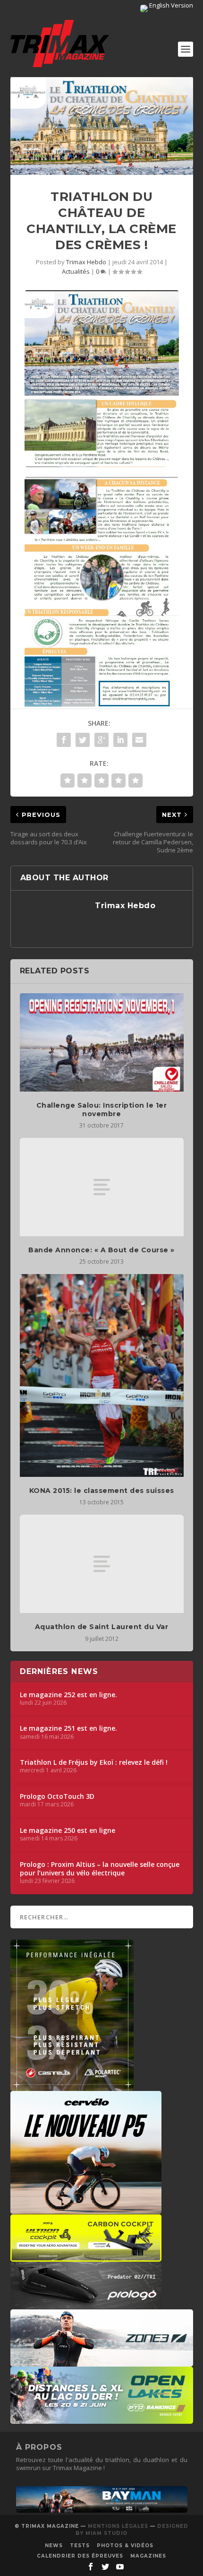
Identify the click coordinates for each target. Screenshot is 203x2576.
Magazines (148, 2556)
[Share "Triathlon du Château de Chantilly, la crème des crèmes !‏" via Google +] (101, 740)
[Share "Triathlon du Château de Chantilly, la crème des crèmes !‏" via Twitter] (83, 740)
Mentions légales (118, 2526)
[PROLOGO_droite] (86, 2304)
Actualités (76, 271)
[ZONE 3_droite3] (102, 2362)
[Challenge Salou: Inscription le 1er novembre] (102, 1042)
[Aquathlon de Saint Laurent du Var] (102, 1564)
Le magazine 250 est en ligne (68, 1830)
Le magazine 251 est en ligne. (68, 1728)
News (54, 2546)
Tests (80, 2546)
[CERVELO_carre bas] (86, 2209)
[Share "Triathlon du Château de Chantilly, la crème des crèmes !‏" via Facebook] (64, 740)
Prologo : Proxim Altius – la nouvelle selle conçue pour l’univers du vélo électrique (100, 1869)
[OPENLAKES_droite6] (102, 2419)
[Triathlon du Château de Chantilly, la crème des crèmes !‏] (102, 126)
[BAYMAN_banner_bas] (102, 2510)
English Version (170, 5)
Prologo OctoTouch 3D (57, 1796)
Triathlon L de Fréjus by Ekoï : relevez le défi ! (94, 1762)
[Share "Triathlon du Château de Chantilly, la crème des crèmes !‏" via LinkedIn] (120, 740)
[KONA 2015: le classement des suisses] (102, 1375)
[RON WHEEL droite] (86, 2257)
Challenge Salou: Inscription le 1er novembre (102, 1110)
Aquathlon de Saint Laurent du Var (102, 1627)
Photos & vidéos (125, 2546)
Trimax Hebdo (86, 262)
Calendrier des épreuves (80, 2556)
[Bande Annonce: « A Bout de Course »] (102, 1187)
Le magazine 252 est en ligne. (68, 1695)
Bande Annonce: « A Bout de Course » (101, 1250)
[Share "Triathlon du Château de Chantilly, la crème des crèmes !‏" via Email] (139, 740)
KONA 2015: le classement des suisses (102, 1491)
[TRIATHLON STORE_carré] (72, 2086)
